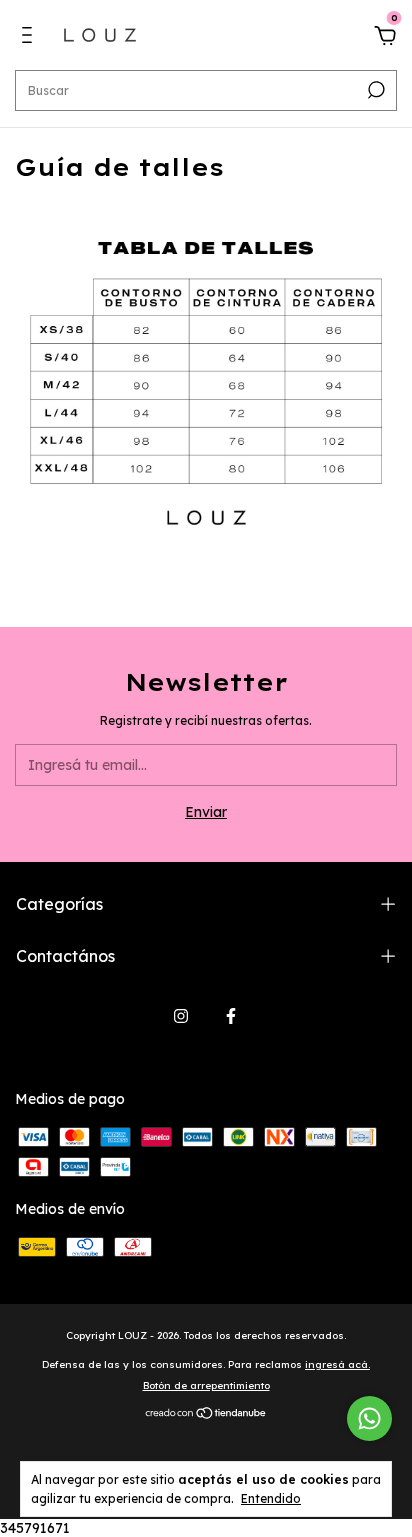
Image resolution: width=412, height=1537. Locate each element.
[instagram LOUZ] (181, 1016)
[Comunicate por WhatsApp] (369, 1418)
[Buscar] (374, 90)
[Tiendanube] (206, 1414)
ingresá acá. (337, 1364)
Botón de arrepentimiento (206, 1385)
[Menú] (30, 38)
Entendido (271, 1498)
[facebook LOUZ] (231, 1016)
